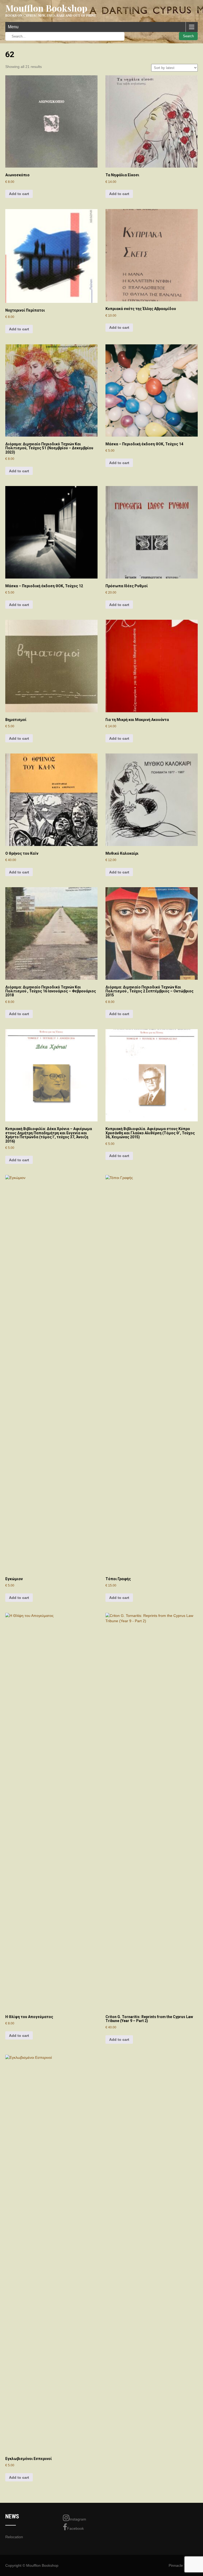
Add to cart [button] (19, 194)
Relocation (14, 2537)
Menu (13, 27)
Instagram (78, 2519)
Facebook (75, 2528)
